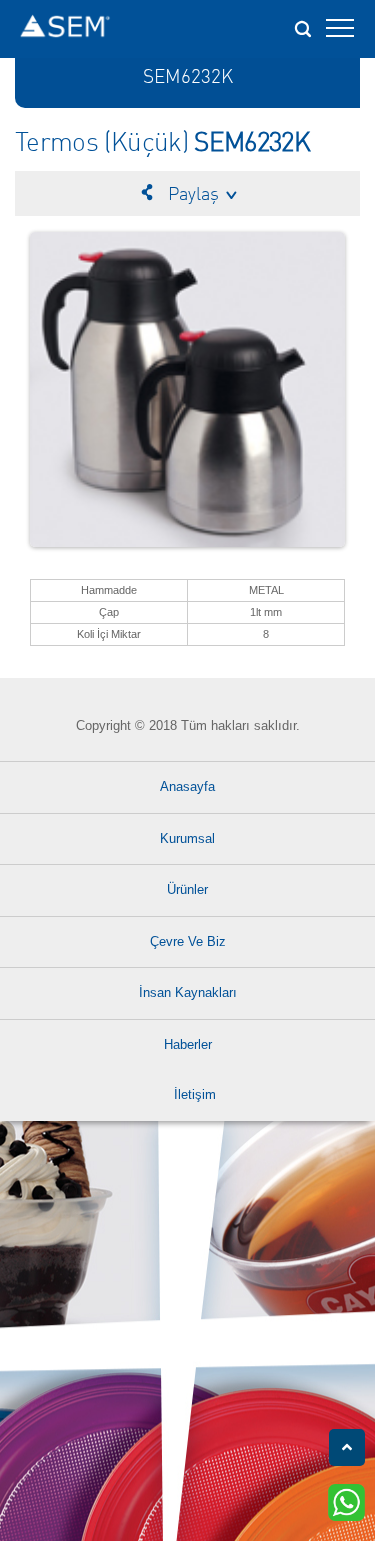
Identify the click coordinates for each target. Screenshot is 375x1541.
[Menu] (340, 34)
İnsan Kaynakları (188, 992)
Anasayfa (187, 786)
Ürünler (187, 889)
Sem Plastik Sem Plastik (65, 29)
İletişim (195, 1094)
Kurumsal (187, 838)
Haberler (188, 1044)
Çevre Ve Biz (188, 941)
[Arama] (302, 23)
